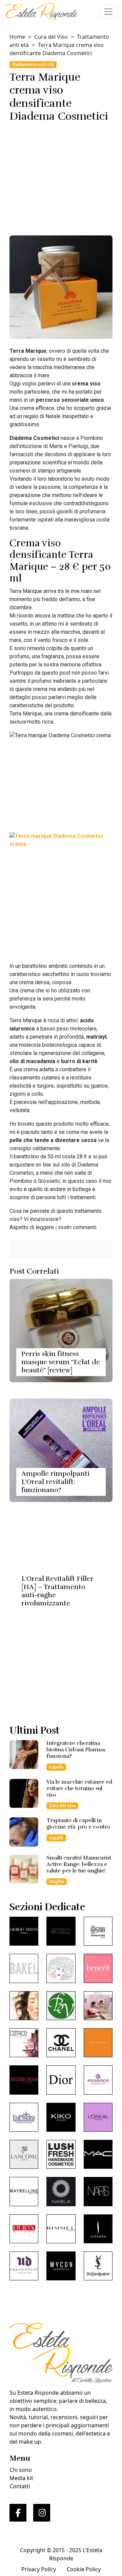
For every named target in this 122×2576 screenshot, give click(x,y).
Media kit (21, 2478)
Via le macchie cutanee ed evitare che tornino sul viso (79, 1788)
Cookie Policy (84, 2569)
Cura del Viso (51, 37)
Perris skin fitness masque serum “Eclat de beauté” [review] (61, 1362)
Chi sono (21, 2470)
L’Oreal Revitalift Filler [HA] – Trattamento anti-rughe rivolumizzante (57, 1591)
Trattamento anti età (33, 64)
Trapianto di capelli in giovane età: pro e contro (78, 1824)
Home (17, 37)
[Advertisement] (61, 177)
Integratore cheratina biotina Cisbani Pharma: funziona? (76, 1750)
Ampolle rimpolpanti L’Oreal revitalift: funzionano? (55, 1482)
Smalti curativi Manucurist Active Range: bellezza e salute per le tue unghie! (79, 1864)
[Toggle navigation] (108, 12)
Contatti (20, 2486)
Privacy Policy (39, 2569)
